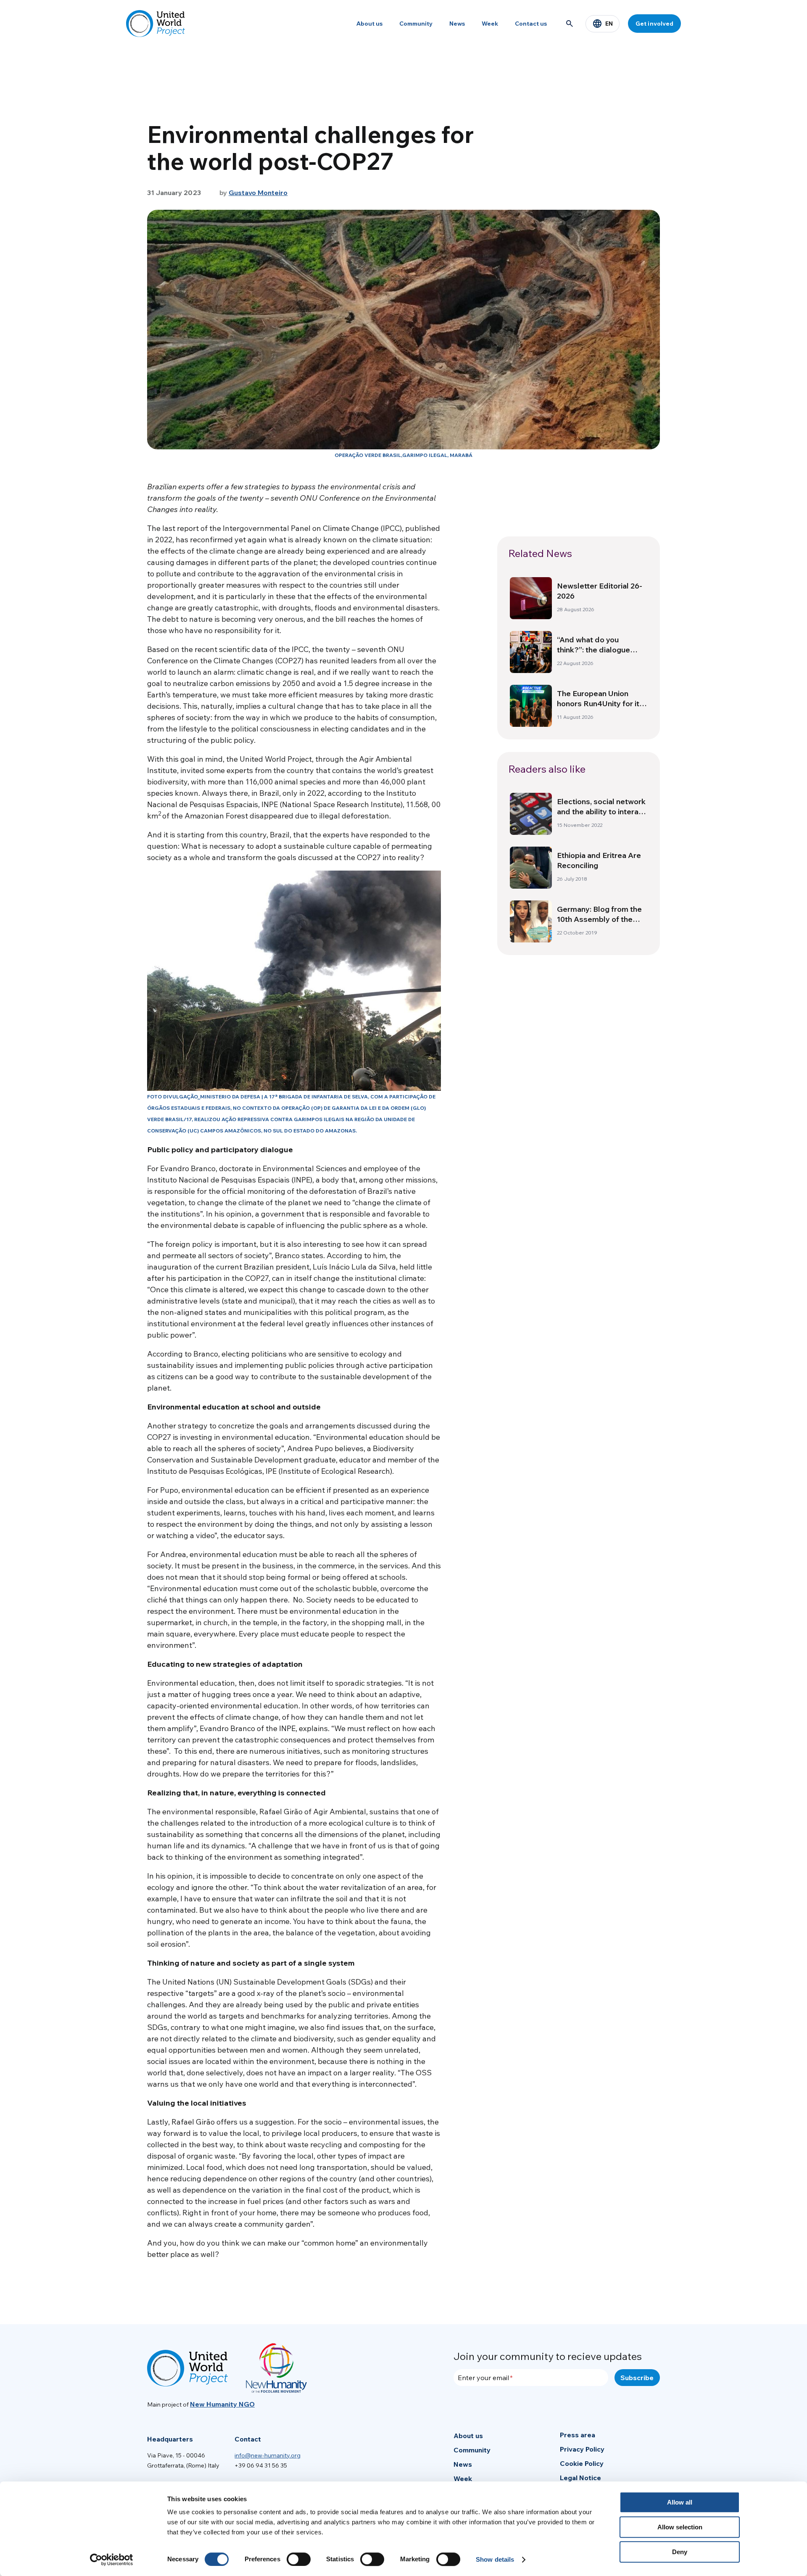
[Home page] (156, 24)
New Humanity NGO (222, 2404)
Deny (680, 2552)
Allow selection (680, 2527)
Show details (495, 2559)
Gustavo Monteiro (258, 193)
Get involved (654, 24)
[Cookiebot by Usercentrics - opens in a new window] (112, 2560)
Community (416, 24)
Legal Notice (580, 2478)
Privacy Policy (582, 2449)
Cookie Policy (582, 2463)
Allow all (680, 2502)
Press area (578, 2435)
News (457, 24)
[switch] (299, 2559)
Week (490, 24)
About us (369, 24)
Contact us (531, 24)
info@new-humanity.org (268, 2455)
